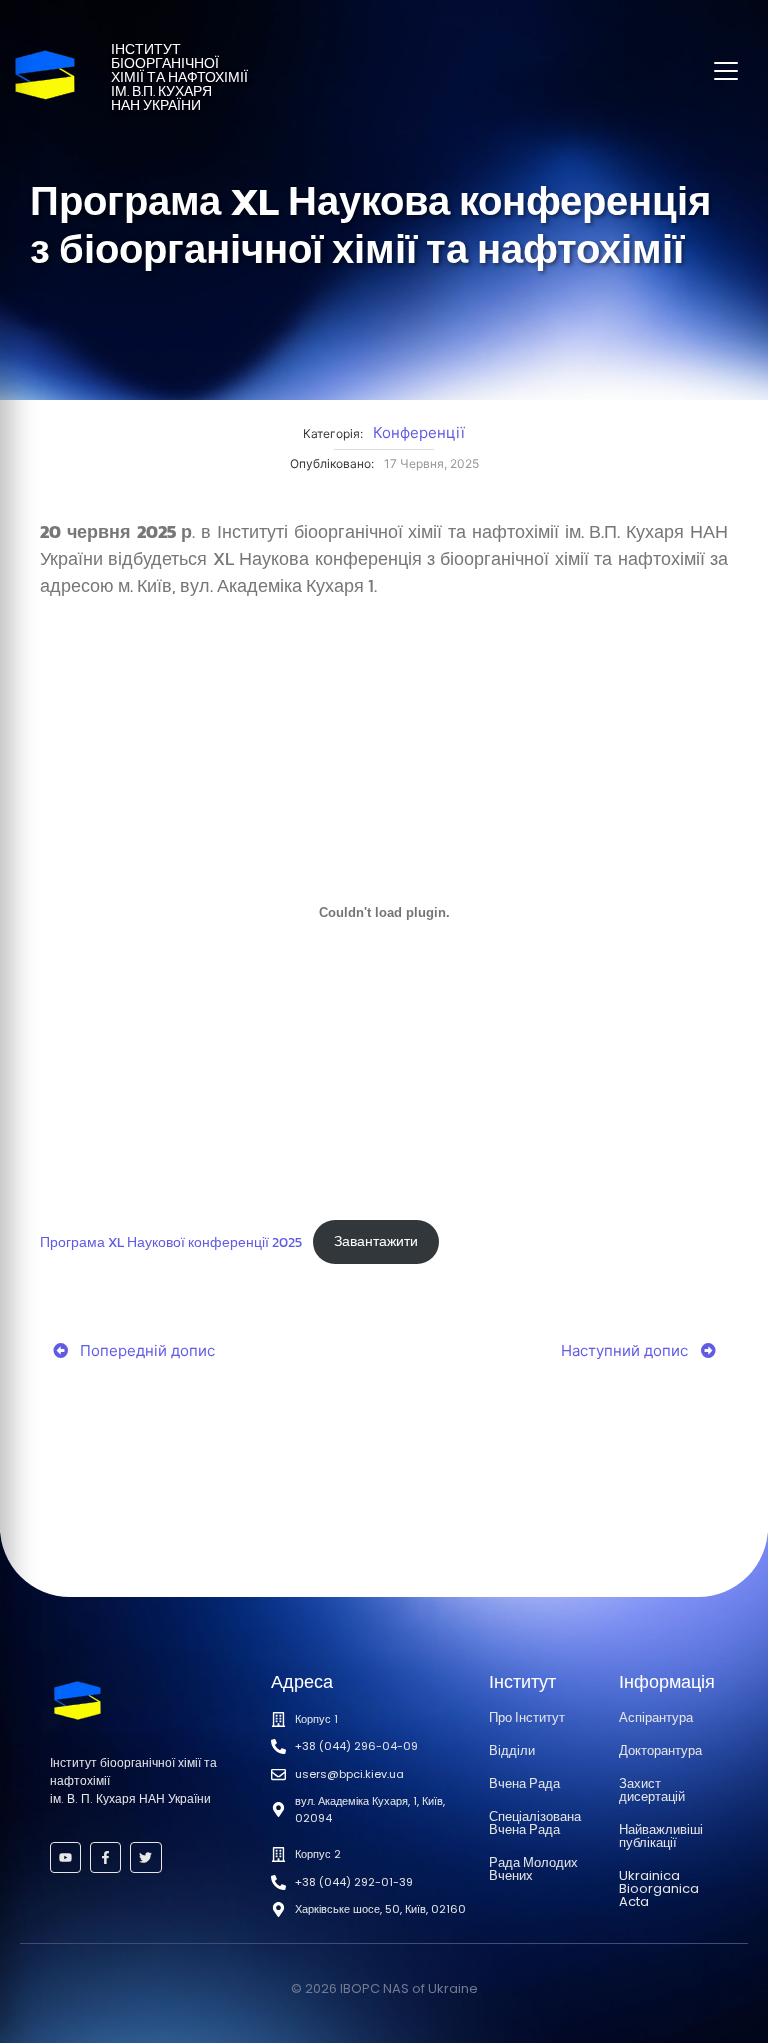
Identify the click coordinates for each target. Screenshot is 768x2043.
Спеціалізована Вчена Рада (535, 1823)
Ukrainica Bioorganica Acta (659, 1888)
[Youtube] (65, 1857)
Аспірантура (656, 1717)
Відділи (512, 1750)
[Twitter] (145, 1857)
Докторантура (660, 1750)
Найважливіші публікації (661, 1836)
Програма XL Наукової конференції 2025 (171, 1241)
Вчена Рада (524, 1783)
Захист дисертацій (652, 1790)
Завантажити (376, 1241)
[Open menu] (726, 71)
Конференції (419, 432)
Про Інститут (527, 1717)
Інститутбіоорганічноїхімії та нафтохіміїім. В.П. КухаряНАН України (179, 77)
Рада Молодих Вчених (533, 1869)
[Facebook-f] (105, 1857)
